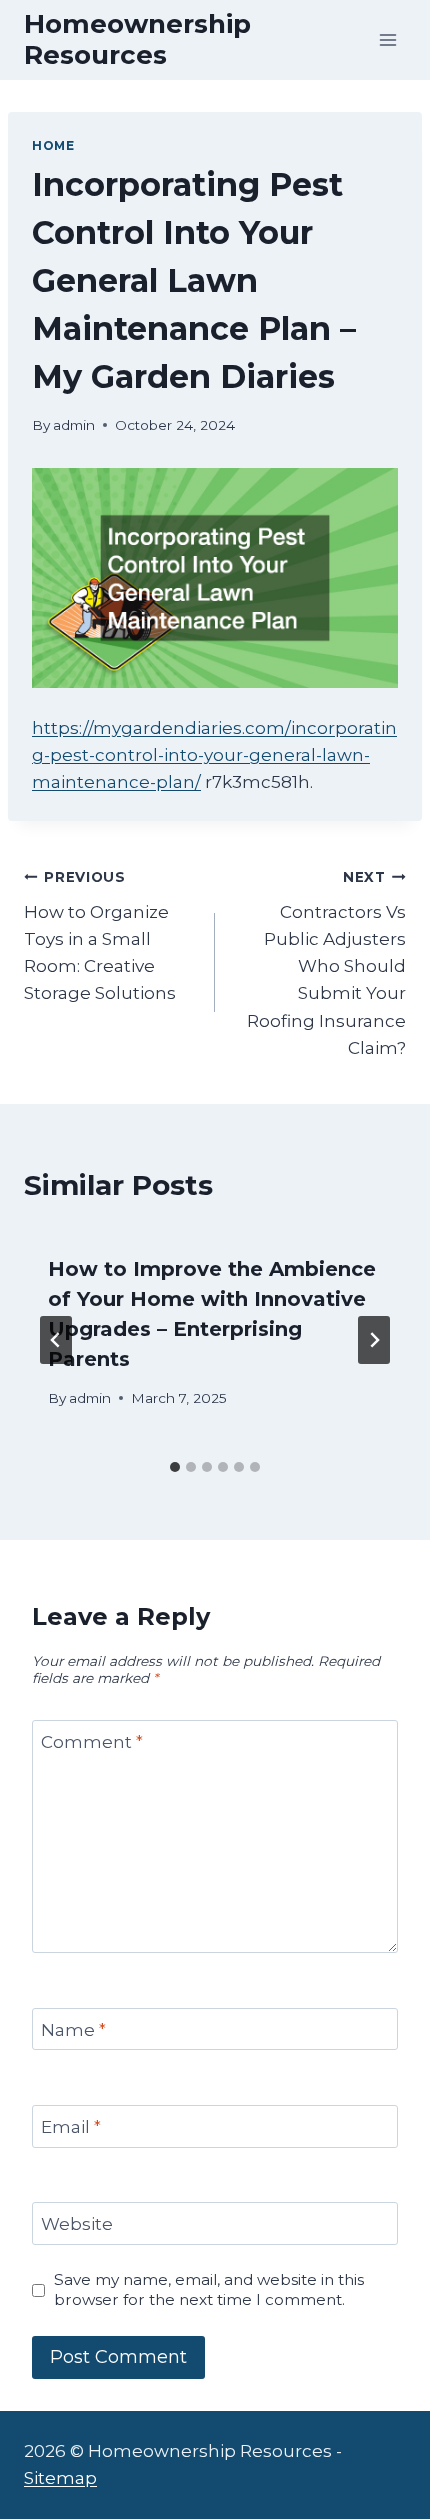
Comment (92, 1742)
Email (71, 2127)
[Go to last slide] (56, 1340)
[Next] (374, 1340)
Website (77, 2224)
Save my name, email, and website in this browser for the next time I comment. (209, 2289)
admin (74, 425)
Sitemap (60, 2478)
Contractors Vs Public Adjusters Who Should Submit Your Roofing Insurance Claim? (326, 963)
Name (73, 2030)
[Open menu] (387, 39)
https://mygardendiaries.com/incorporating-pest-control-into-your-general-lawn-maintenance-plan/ (214, 755)
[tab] (175, 1467)
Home (53, 145)
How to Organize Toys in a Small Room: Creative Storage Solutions (100, 936)
